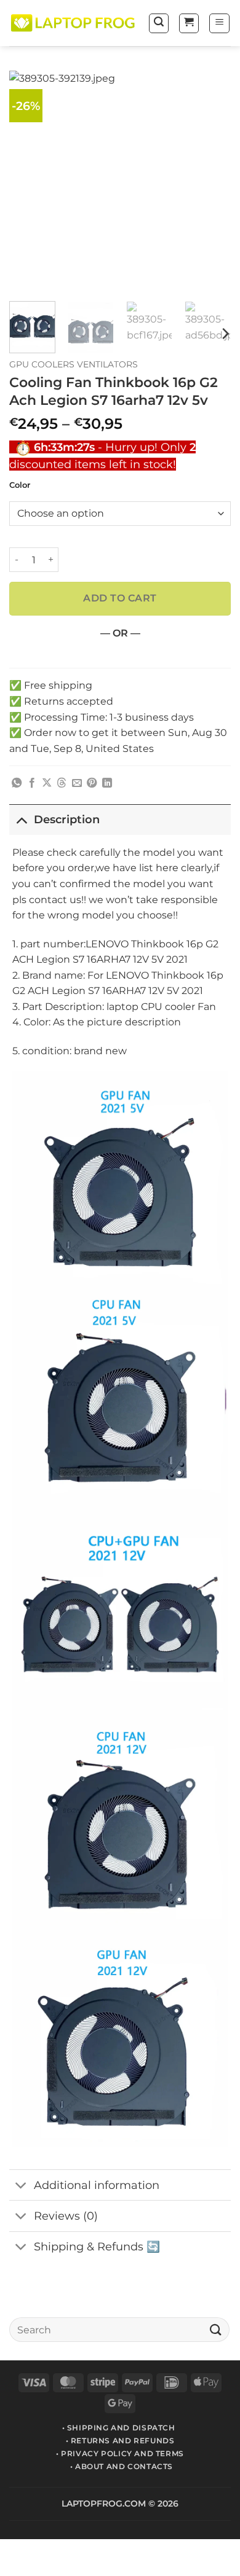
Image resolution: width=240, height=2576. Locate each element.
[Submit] (216, 2329)
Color (20, 485)
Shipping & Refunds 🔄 (97, 2246)
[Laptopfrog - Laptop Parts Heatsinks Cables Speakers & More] (74, 23)
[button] (159, 23)
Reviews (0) (66, 2216)
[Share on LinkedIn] (107, 783)
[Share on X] (47, 783)
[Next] (211, 181)
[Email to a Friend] (77, 783)
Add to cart (120, 598)
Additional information (97, 2185)
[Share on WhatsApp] (17, 783)
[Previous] (29, 181)
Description (67, 819)
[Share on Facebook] (32, 783)
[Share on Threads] (62, 783)
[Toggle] (21, 819)
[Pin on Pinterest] (92, 783)
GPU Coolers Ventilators (74, 364)
